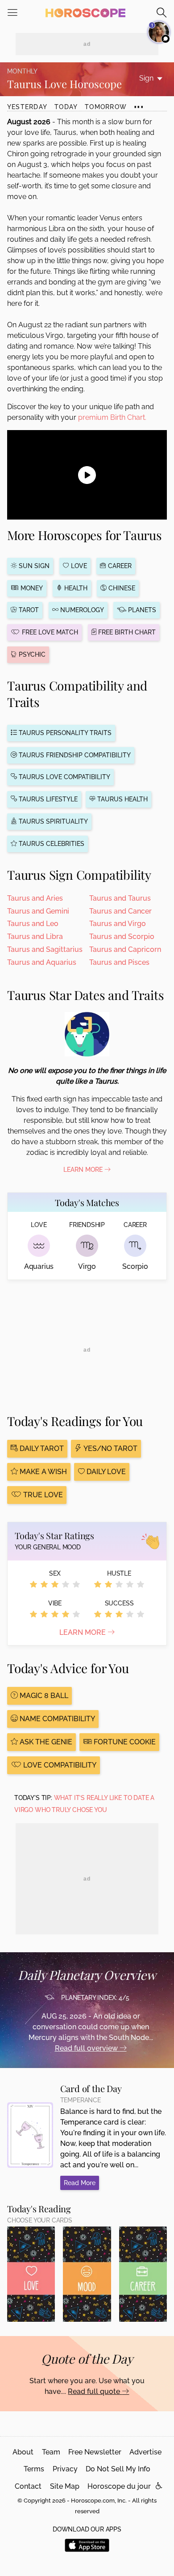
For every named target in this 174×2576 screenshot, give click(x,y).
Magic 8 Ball (43, 1696)
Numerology (81, 610)
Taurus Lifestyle (47, 799)
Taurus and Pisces (119, 962)
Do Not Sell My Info (118, 2469)
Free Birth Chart (126, 632)
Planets (141, 610)
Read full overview (87, 2048)
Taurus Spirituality (52, 821)
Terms (34, 2469)
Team (51, 2452)
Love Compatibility (59, 1765)
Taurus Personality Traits (64, 733)
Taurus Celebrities (51, 844)
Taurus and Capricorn (125, 949)
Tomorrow (106, 107)
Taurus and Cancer (120, 911)
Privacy (65, 2469)
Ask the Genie (45, 1742)
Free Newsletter (95, 2452)
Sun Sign (33, 566)
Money (31, 588)
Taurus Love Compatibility (64, 777)
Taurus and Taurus (120, 898)
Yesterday (27, 107)
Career (119, 566)
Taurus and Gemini (38, 911)
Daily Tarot (41, 1448)
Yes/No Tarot (110, 1448)
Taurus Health (122, 799)
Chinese (121, 588)
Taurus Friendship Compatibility (74, 755)
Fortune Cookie (124, 1742)
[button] (159, 2486)
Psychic (31, 654)
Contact (28, 2486)
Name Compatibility (56, 1719)
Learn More (84, 1170)
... (139, 103)
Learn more (83, 1632)
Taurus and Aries (35, 898)
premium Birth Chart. (112, 417)
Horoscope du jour (119, 2486)
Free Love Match (49, 632)
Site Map (65, 2486)
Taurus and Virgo (118, 924)
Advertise (145, 2452)
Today (66, 107)
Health (75, 588)
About (23, 2452)
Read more (80, 2183)
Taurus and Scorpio (122, 937)
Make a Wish (42, 1472)
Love (78, 566)
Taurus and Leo (33, 924)
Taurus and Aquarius (42, 962)
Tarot (28, 610)
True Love (42, 1495)
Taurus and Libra (35, 937)
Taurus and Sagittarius (45, 949)
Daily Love (105, 1472)
